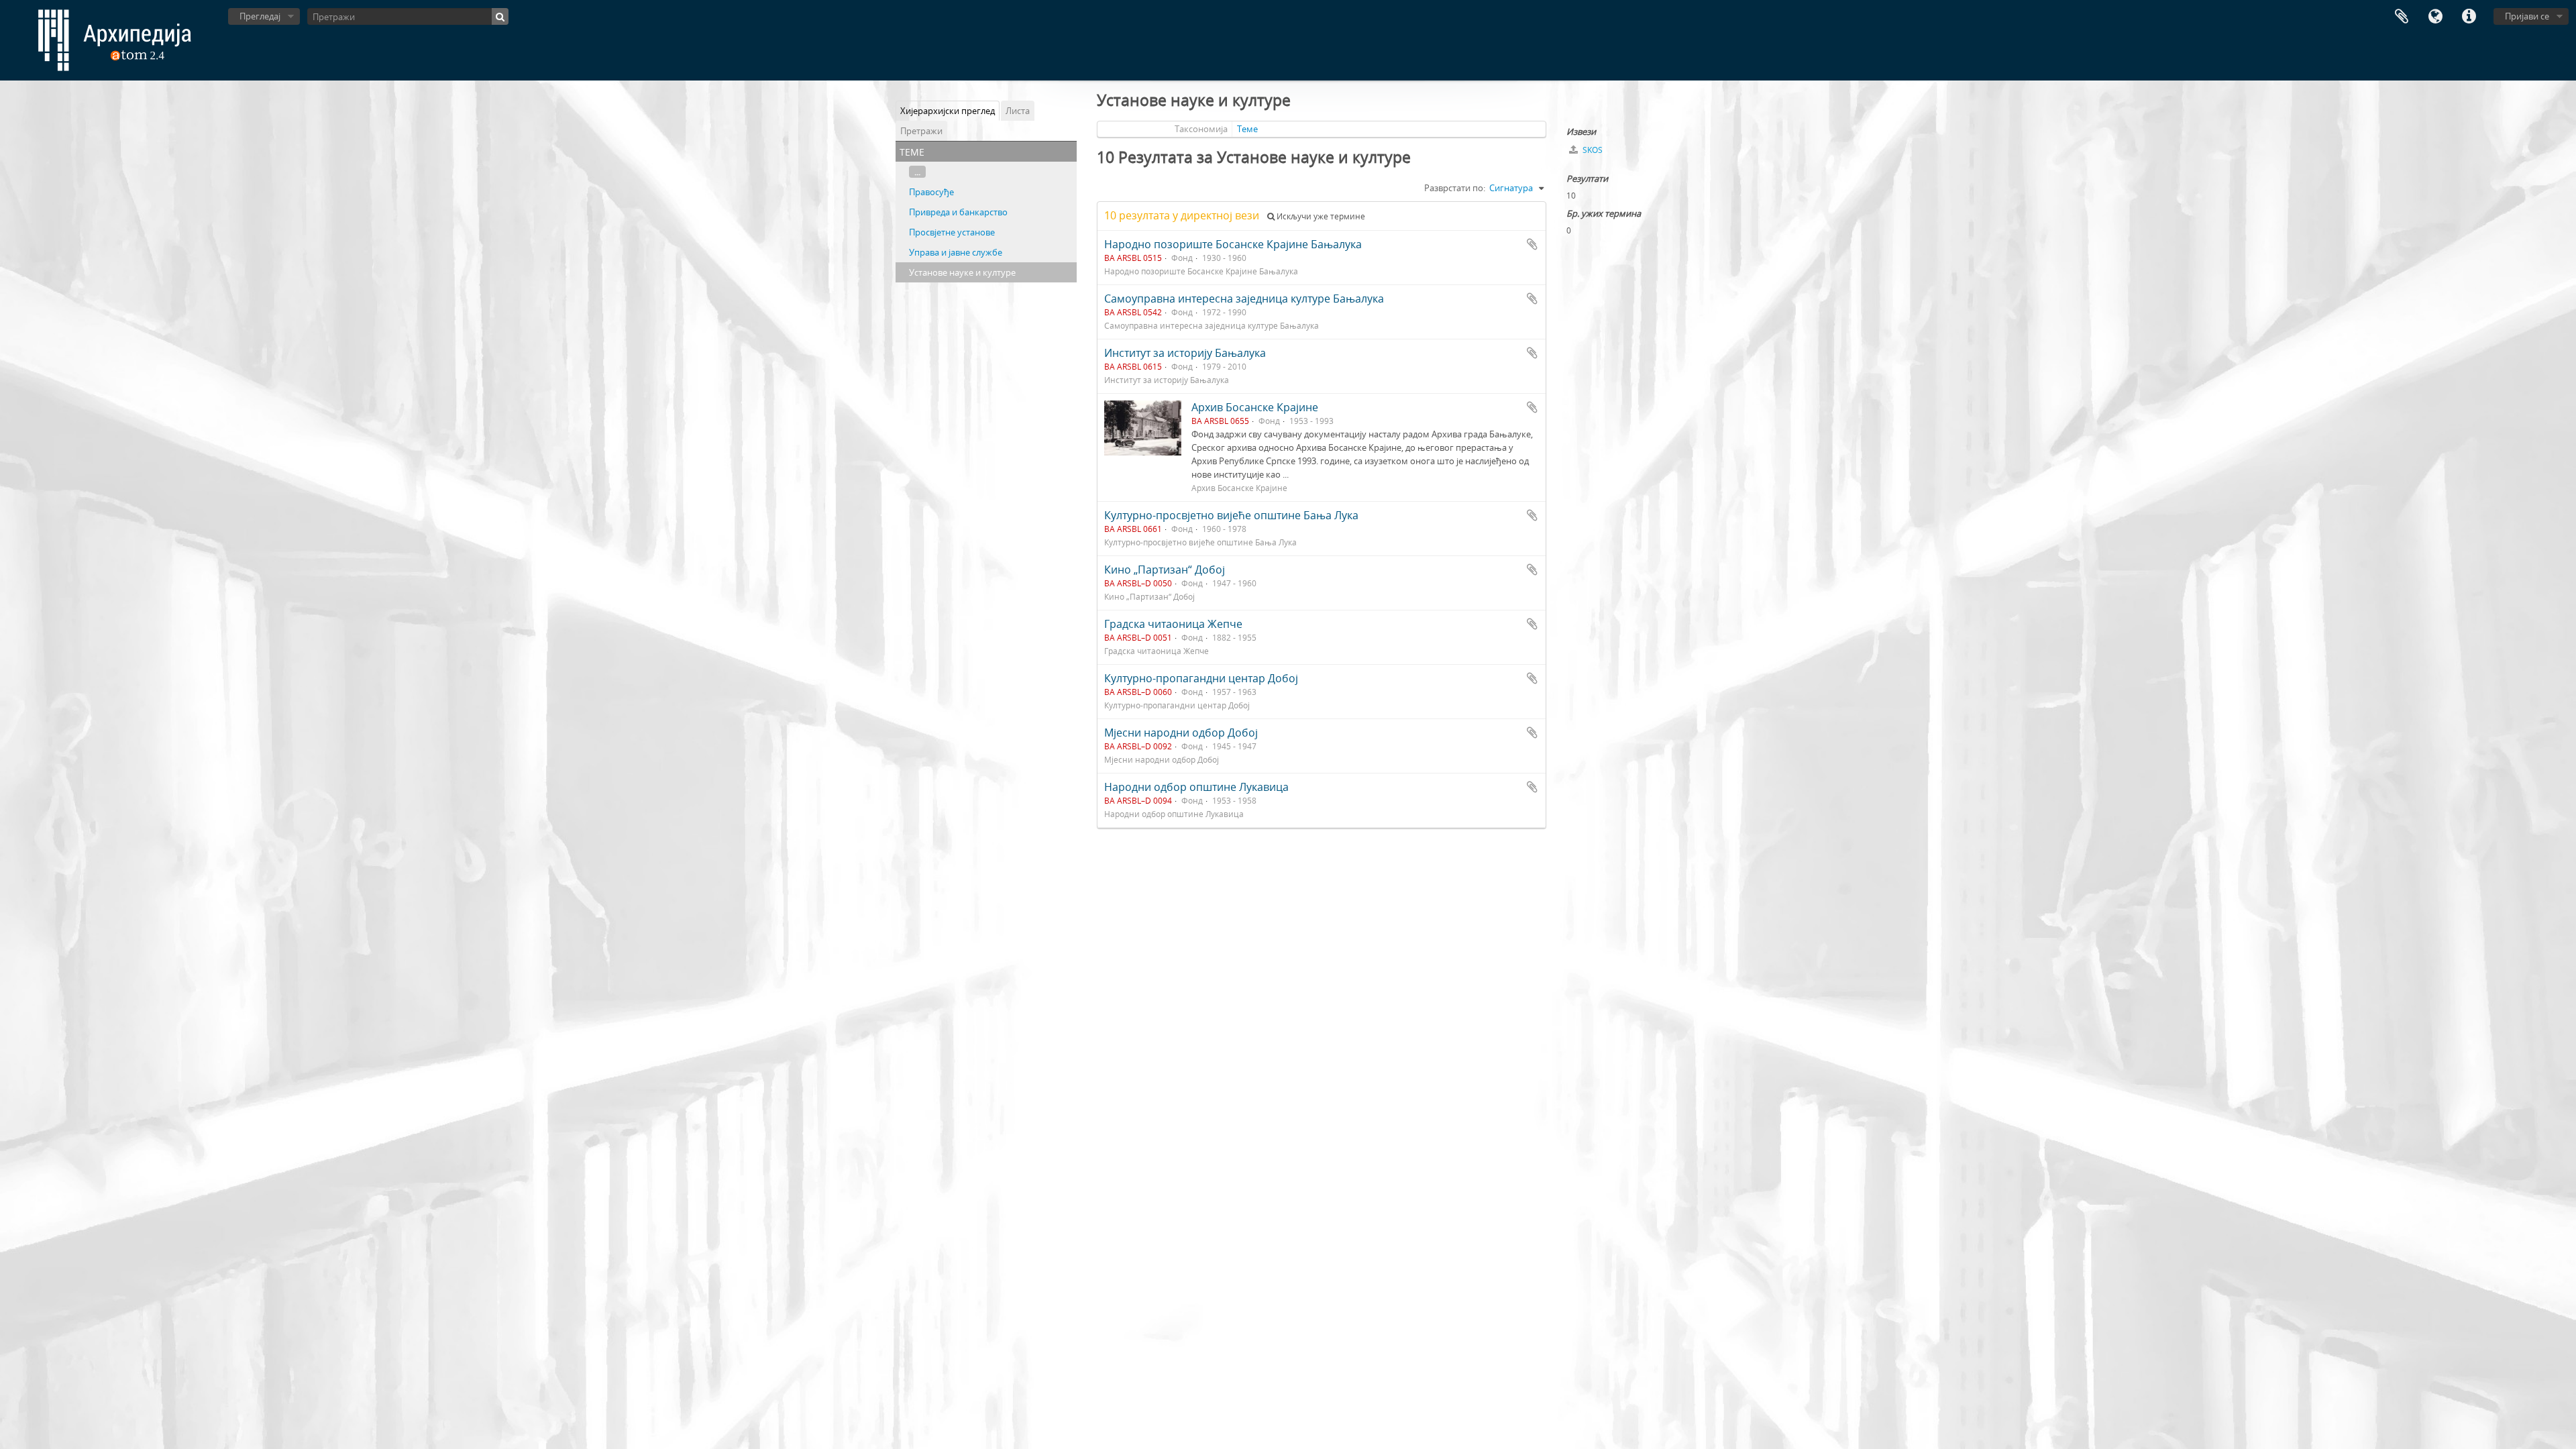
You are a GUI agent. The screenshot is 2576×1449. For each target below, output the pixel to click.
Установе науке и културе (962, 272)
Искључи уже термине (1320, 216)
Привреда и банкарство (958, 212)
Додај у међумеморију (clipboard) (1532, 244)
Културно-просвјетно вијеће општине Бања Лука (1231, 515)
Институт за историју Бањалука (1185, 353)
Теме (1247, 129)
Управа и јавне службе (956, 252)
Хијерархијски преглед (948, 111)
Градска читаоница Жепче (1173, 624)
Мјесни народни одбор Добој (1181, 733)
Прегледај (260, 16)
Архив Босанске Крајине (1255, 407)
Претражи (921, 131)
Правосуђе (931, 192)
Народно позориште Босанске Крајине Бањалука (1233, 244)
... (917, 172)
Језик (2435, 17)
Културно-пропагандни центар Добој (1201, 678)
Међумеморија (2402, 17)
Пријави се (2527, 16)
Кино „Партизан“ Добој (1165, 570)
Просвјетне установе (952, 232)
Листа (1018, 111)
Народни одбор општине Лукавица (1196, 787)
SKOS (1592, 150)
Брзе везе (2469, 17)
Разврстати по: (1455, 188)
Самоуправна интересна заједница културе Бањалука (1244, 299)
